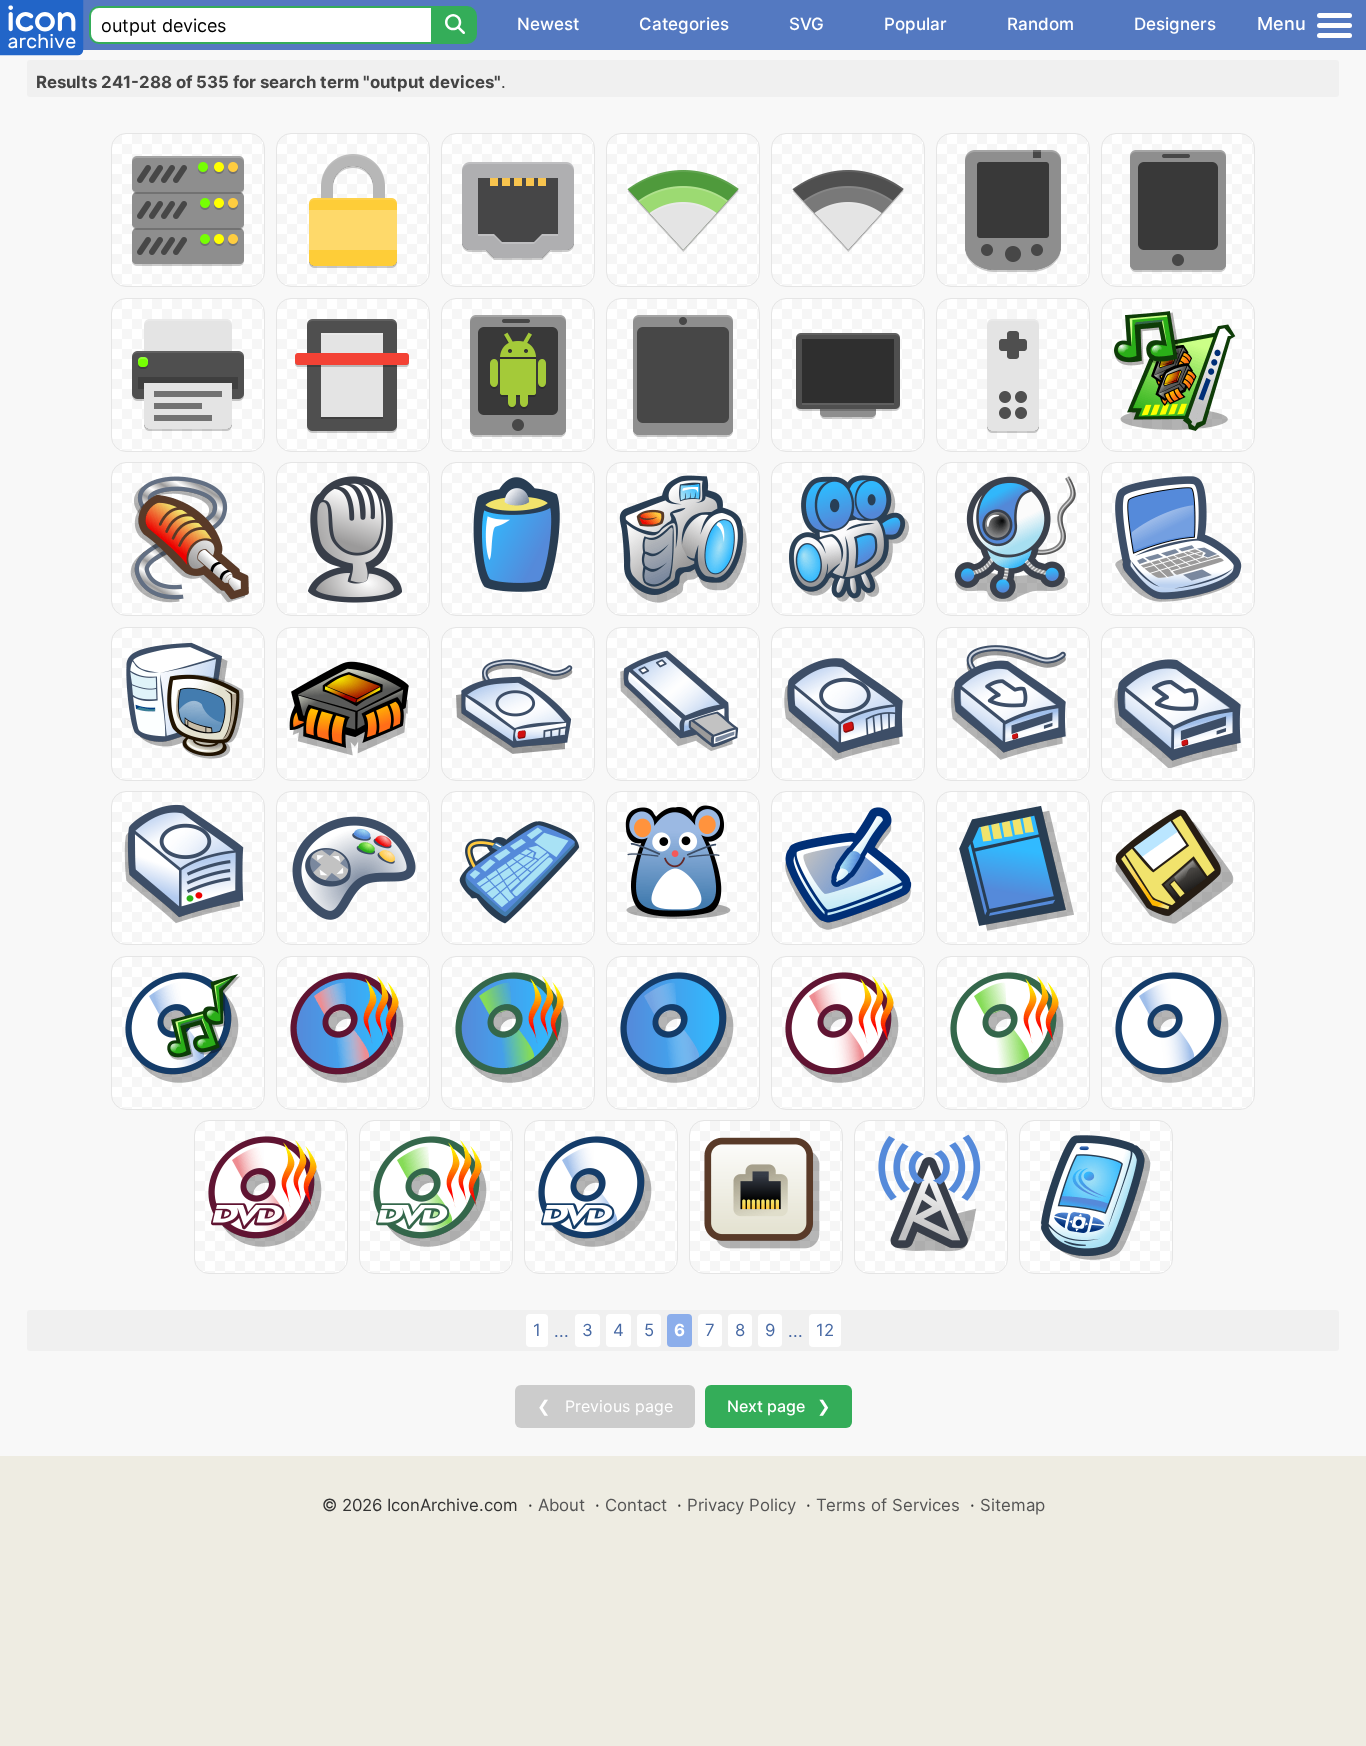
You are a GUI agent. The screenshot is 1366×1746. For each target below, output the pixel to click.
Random (1040, 24)
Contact (636, 1505)
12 (825, 1330)
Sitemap (1012, 1505)
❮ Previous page (605, 1406)
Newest (548, 24)
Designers (1175, 24)
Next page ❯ (778, 1406)
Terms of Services (888, 1505)
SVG (806, 24)
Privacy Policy (741, 1505)
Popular (915, 24)
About (561, 1505)
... (561, 1331)
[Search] (454, 25)
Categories (684, 24)
